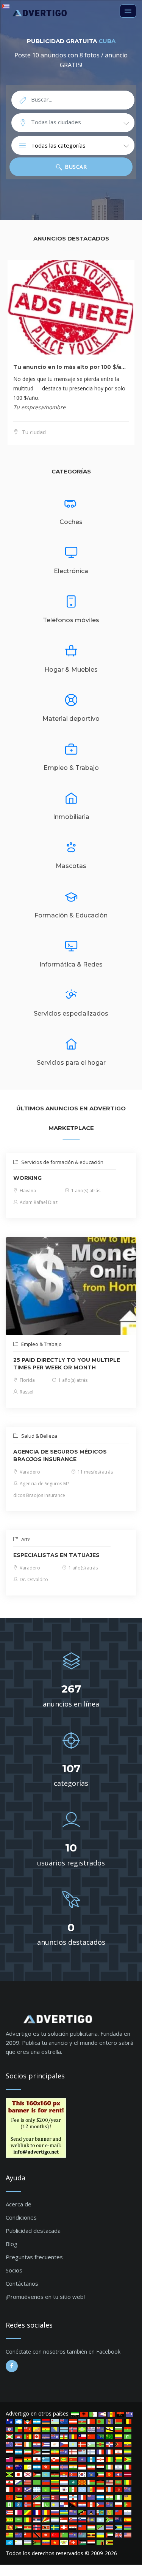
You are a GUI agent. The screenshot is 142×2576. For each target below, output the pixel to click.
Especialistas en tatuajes (56, 1555)
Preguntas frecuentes (34, 2257)
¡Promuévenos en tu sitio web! (45, 2297)
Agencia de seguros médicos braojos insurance (60, 1455)
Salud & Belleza (39, 1436)
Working (27, 1178)
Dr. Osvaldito (33, 1579)
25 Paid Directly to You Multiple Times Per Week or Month (67, 1364)
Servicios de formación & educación (62, 1162)
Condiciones (21, 2217)
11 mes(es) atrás (95, 1472)
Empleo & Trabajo (41, 1344)
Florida (27, 1380)
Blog (12, 2244)
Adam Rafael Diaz (38, 1202)
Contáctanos (22, 2283)
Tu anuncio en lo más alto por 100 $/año (71, 367)
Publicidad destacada (33, 2231)
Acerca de (19, 2204)
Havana (27, 1191)
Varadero (29, 1472)
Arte (25, 1539)
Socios (14, 2270)
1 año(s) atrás (85, 1191)
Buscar (75, 167)
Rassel (26, 1392)
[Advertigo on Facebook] (12, 2366)
